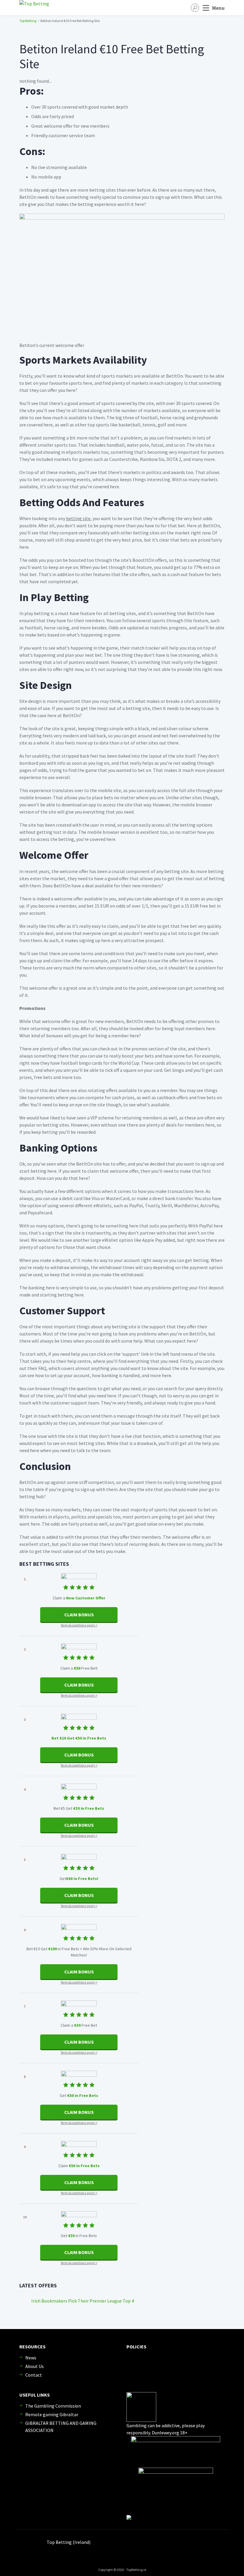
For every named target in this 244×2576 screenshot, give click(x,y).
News (31, 2358)
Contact (34, 2375)
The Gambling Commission (53, 2406)
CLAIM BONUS (79, 1615)
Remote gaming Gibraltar (52, 2414)
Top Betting (28, 21)
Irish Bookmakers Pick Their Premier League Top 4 (83, 2301)
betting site (78, 518)
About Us (35, 2366)
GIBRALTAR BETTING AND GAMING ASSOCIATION (61, 2427)
